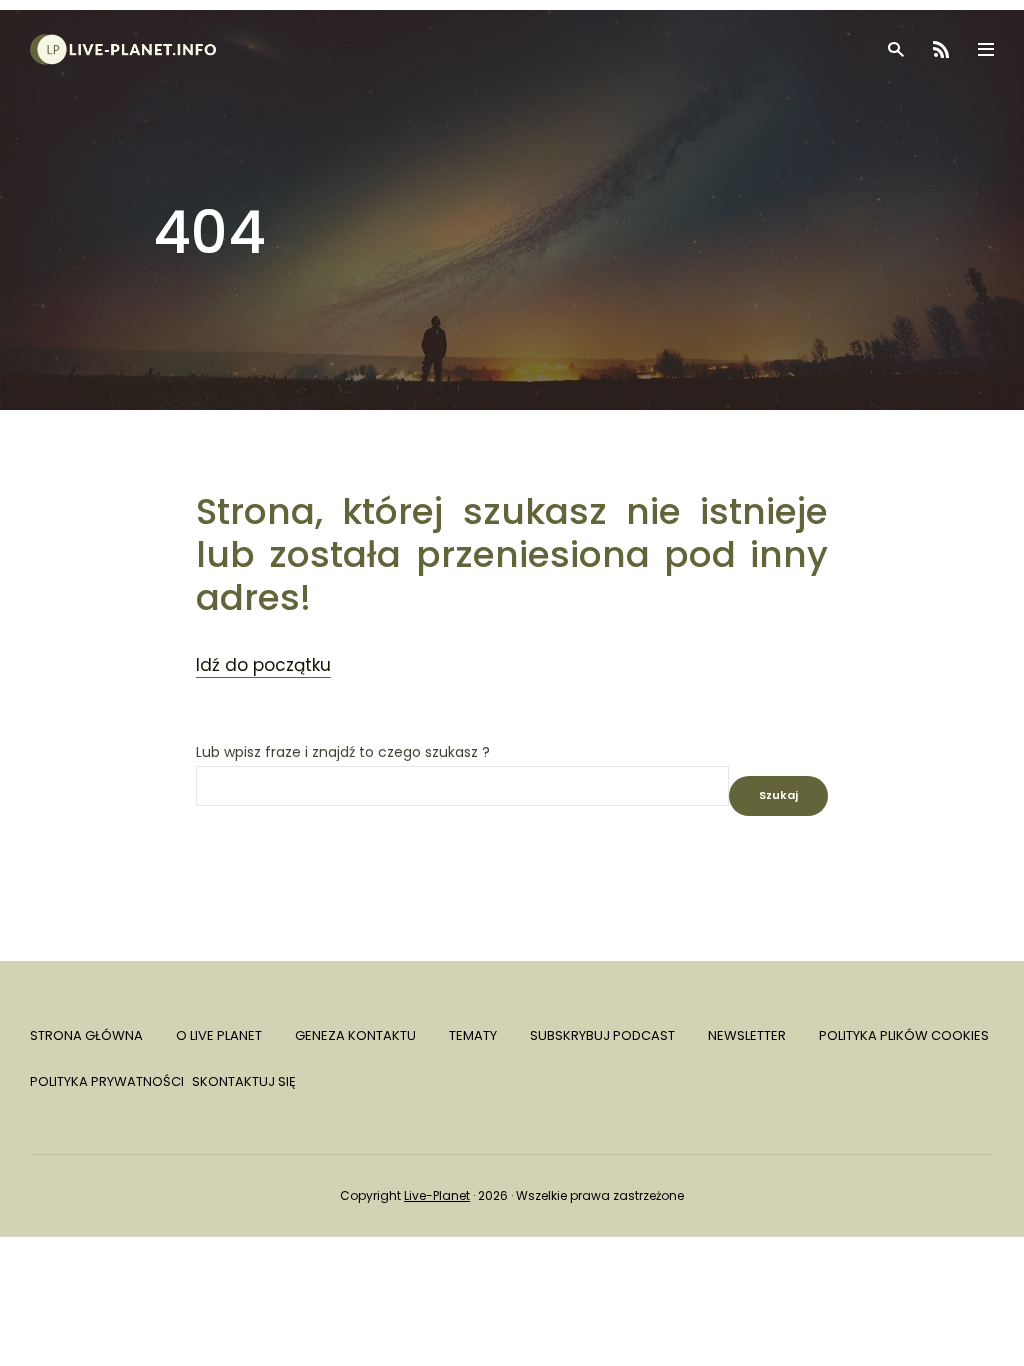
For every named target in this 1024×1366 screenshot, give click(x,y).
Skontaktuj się (244, 1081)
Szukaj (778, 795)
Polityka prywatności (107, 1081)
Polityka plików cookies (904, 1035)
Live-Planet (437, 1195)
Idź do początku (263, 665)
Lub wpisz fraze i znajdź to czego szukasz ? (343, 752)
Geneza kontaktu (355, 1035)
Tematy (473, 1035)
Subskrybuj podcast (602, 1035)
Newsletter (747, 1035)
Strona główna (86, 1035)
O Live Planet (219, 1035)
